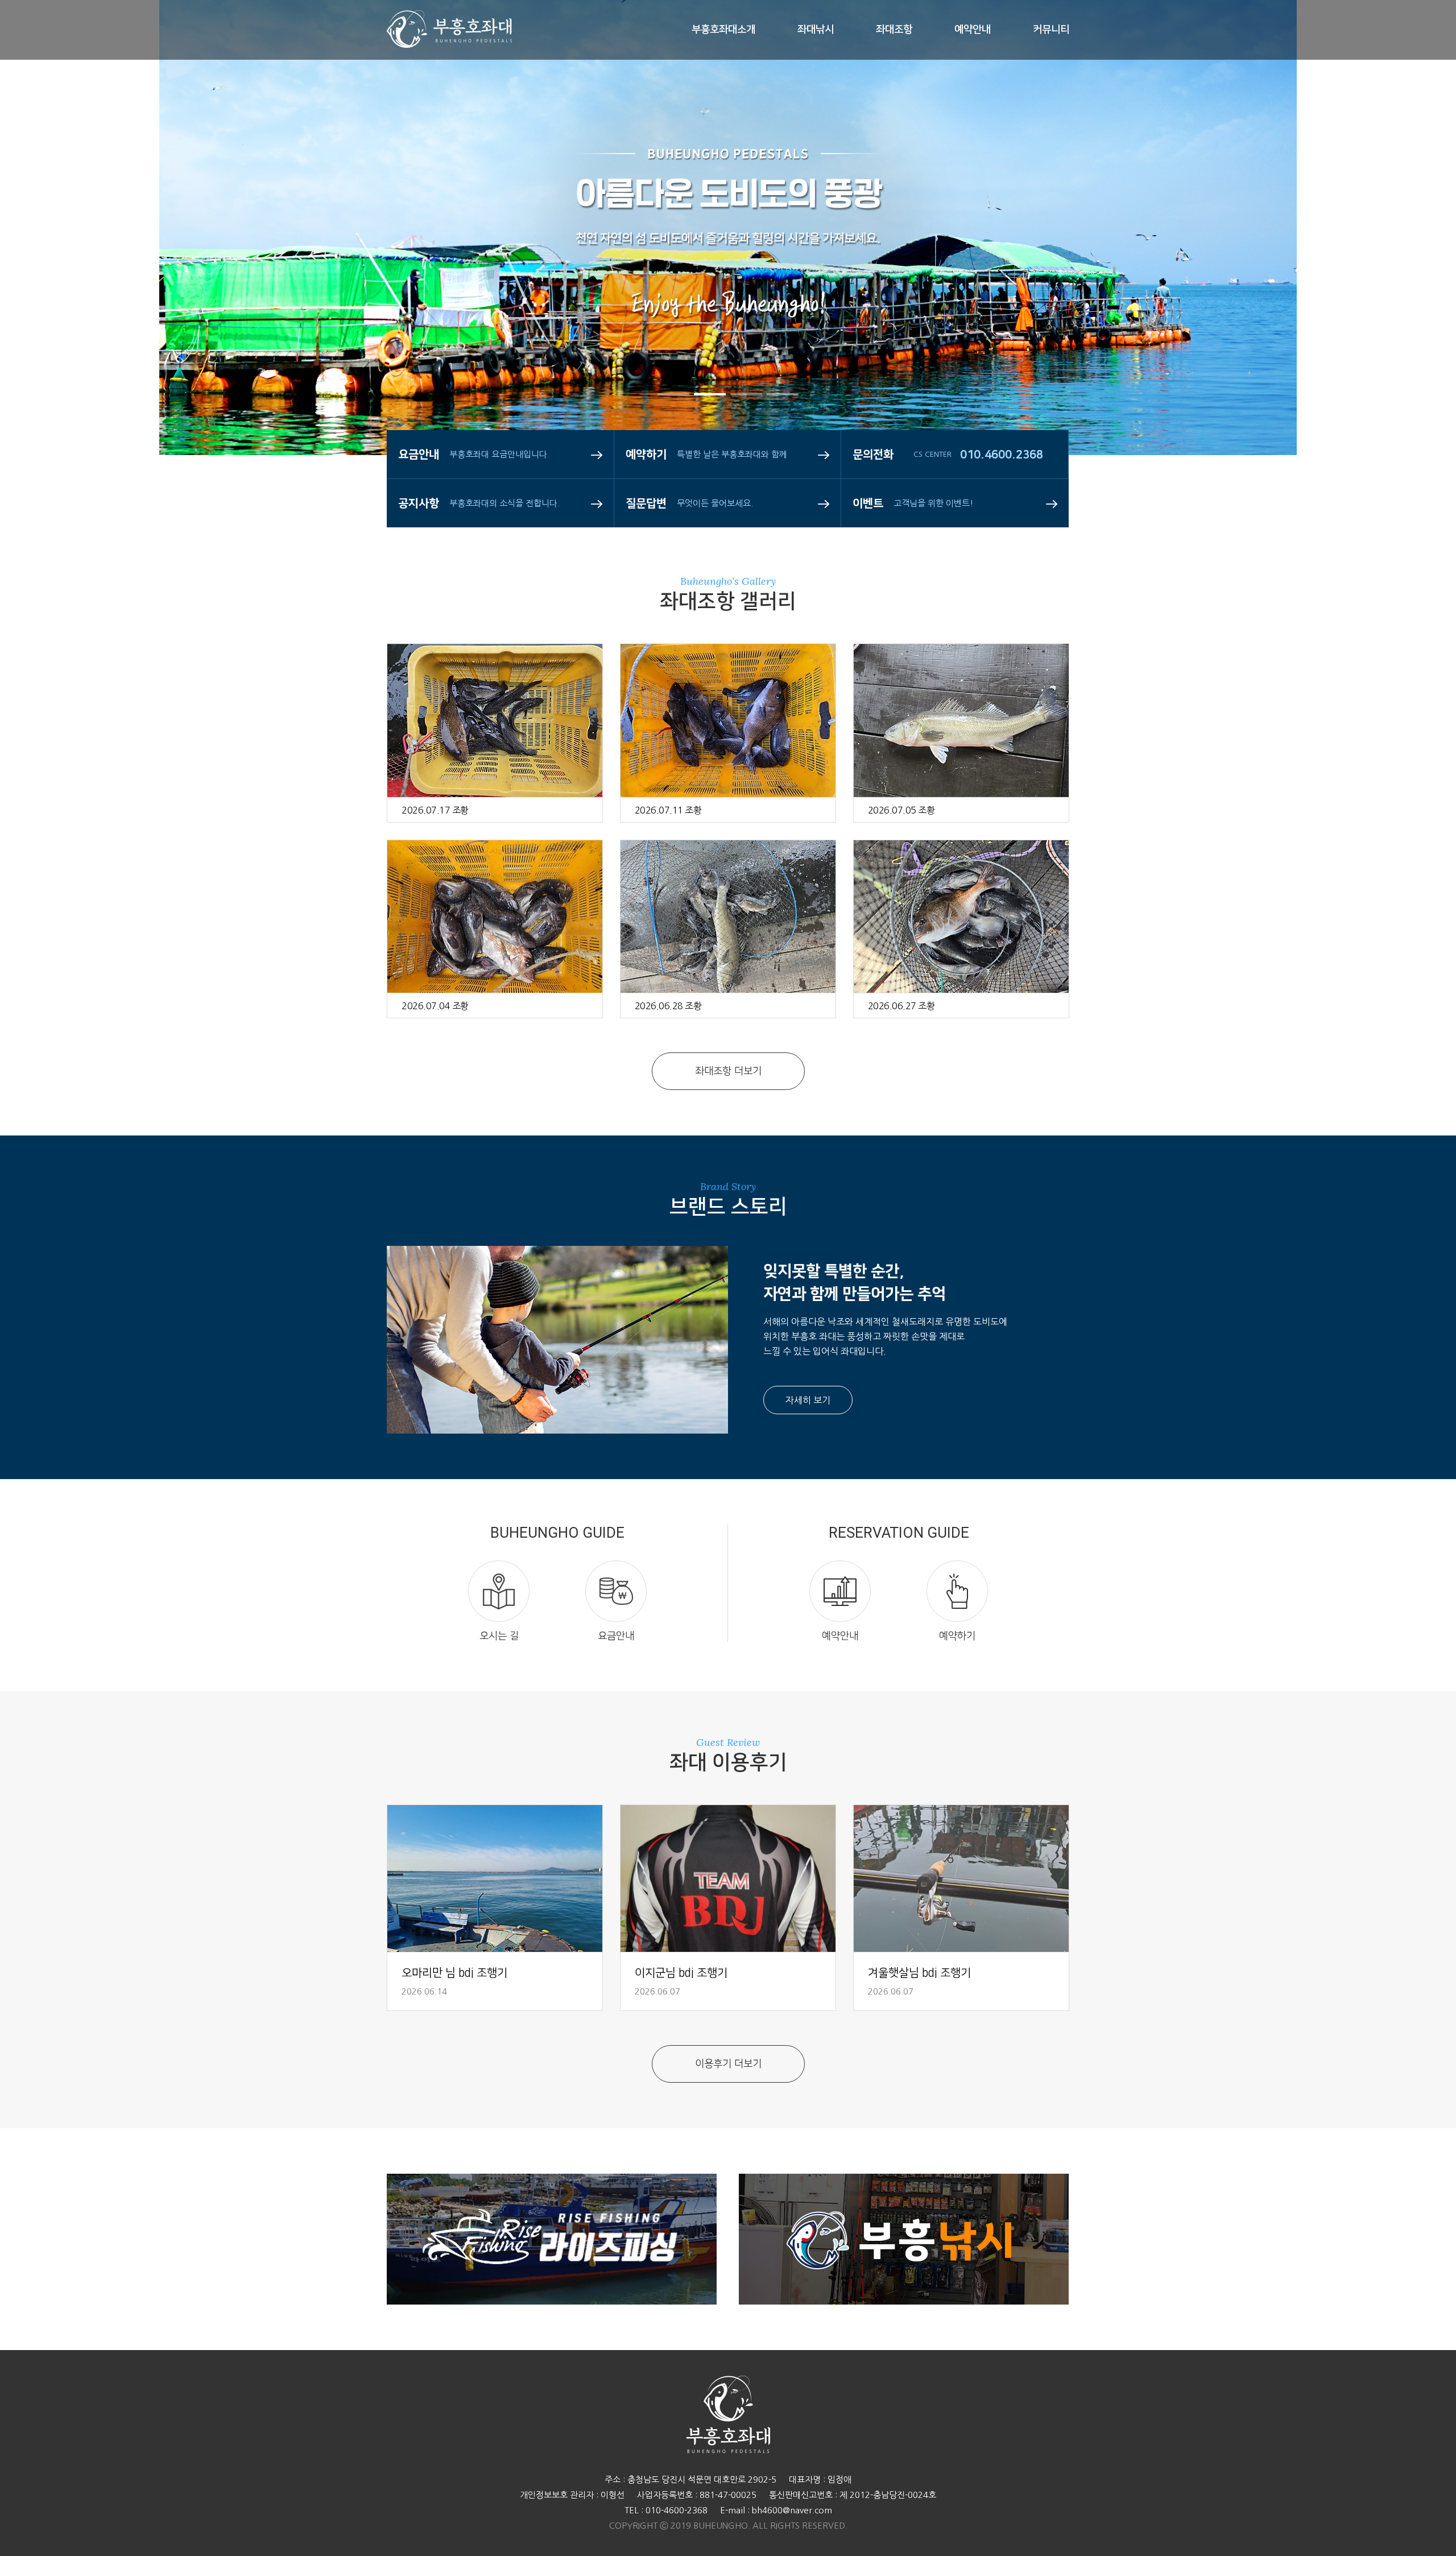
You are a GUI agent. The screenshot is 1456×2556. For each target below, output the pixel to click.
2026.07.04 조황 (435, 1006)
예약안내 (973, 30)
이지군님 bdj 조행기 (681, 1973)
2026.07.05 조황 (901, 810)
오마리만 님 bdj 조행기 (454, 1973)
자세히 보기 (808, 1400)
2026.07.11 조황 (668, 810)
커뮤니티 (1051, 30)
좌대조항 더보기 (728, 1071)
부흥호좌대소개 (723, 30)
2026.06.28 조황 (668, 1006)
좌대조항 (894, 30)
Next (1413, 273)
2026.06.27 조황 (901, 1006)
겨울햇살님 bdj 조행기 (919, 1973)
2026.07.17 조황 (435, 810)
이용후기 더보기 (728, 2064)
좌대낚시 (816, 30)
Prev (43, 273)
